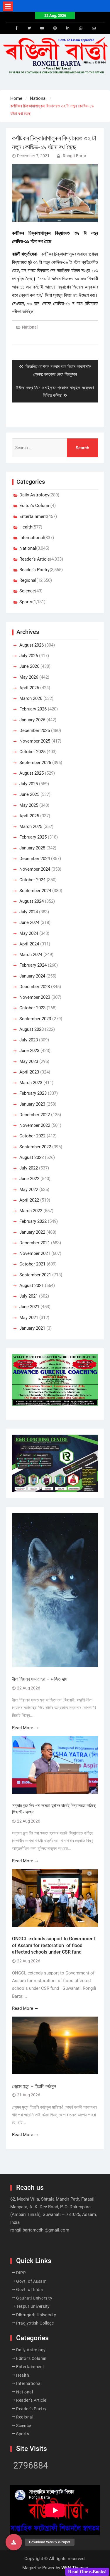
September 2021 (35, 1275)
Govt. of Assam (31, 2281)
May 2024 (29, 933)
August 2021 (32, 1285)
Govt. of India (29, 2290)
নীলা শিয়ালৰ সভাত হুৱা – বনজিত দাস (40, 1679)
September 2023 (35, 1019)
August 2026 (32, 645)
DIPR (21, 2273)
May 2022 (29, 1190)
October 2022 (32, 1136)
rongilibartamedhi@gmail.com (40, 2230)
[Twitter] (29, 28)
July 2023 (29, 1040)
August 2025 (32, 773)
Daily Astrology (34, 495)
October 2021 (32, 1264)
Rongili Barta (75, 156)
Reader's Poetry (34, 570)
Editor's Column (35, 506)
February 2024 (33, 965)
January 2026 (32, 720)
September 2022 (35, 1147)
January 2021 (32, 1328)
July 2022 (29, 1168)
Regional (28, 580)
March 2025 (31, 826)
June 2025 (29, 794)
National (30, 327)
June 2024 (29, 922)
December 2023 (35, 987)
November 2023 (35, 997)
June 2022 (29, 1179)
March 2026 (31, 698)
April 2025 (29, 816)
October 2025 (32, 752)
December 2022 (35, 1115)
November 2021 (35, 1253)
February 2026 (33, 709)
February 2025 (33, 837)
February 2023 (33, 1093)
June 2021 (29, 1307)
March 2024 (31, 955)
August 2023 (32, 1029)
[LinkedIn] (68, 28)
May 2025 (29, 805)
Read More (23, 1728)
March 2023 (31, 1083)
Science (27, 591)
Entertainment (33, 516)
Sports (26, 602)
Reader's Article (35, 559)
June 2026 (29, 666)
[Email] (94, 28)
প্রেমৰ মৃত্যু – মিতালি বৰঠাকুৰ (34, 2086)
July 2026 (29, 656)
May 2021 (29, 1318)
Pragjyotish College (35, 2323)
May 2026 (29, 677)
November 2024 (35, 869)
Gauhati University (34, 2298)
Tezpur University (33, 2306)
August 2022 (32, 1157)
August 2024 (32, 901)
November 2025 (35, 741)
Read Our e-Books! (87, 2572)
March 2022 (31, 1211)
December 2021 (35, 1243)
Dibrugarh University (36, 2315)
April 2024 (29, 944)
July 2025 (29, 784)
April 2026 (29, 688)
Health (26, 527)
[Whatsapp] (81, 28)
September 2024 (35, 891)
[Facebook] (16, 28)
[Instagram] (55, 28)
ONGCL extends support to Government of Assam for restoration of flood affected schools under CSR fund (54, 1945)
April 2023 (29, 1072)
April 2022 (29, 1200)
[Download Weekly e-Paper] (14, 2542)
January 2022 (32, 1232)
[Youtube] (42, 28)
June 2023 (29, 1051)
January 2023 (32, 1104)
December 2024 (35, 859)
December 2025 (35, 730)
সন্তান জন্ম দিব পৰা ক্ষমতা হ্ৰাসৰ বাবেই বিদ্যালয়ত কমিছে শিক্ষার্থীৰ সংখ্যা (54, 1809)
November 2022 (35, 1125)
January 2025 (32, 848)
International (32, 538)
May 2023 (29, 1061)
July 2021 (29, 1296)
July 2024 (29, 912)
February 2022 (33, 1221)
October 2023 (32, 1008)
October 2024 (32, 880)
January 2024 (32, 976)
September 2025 (35, 763)
